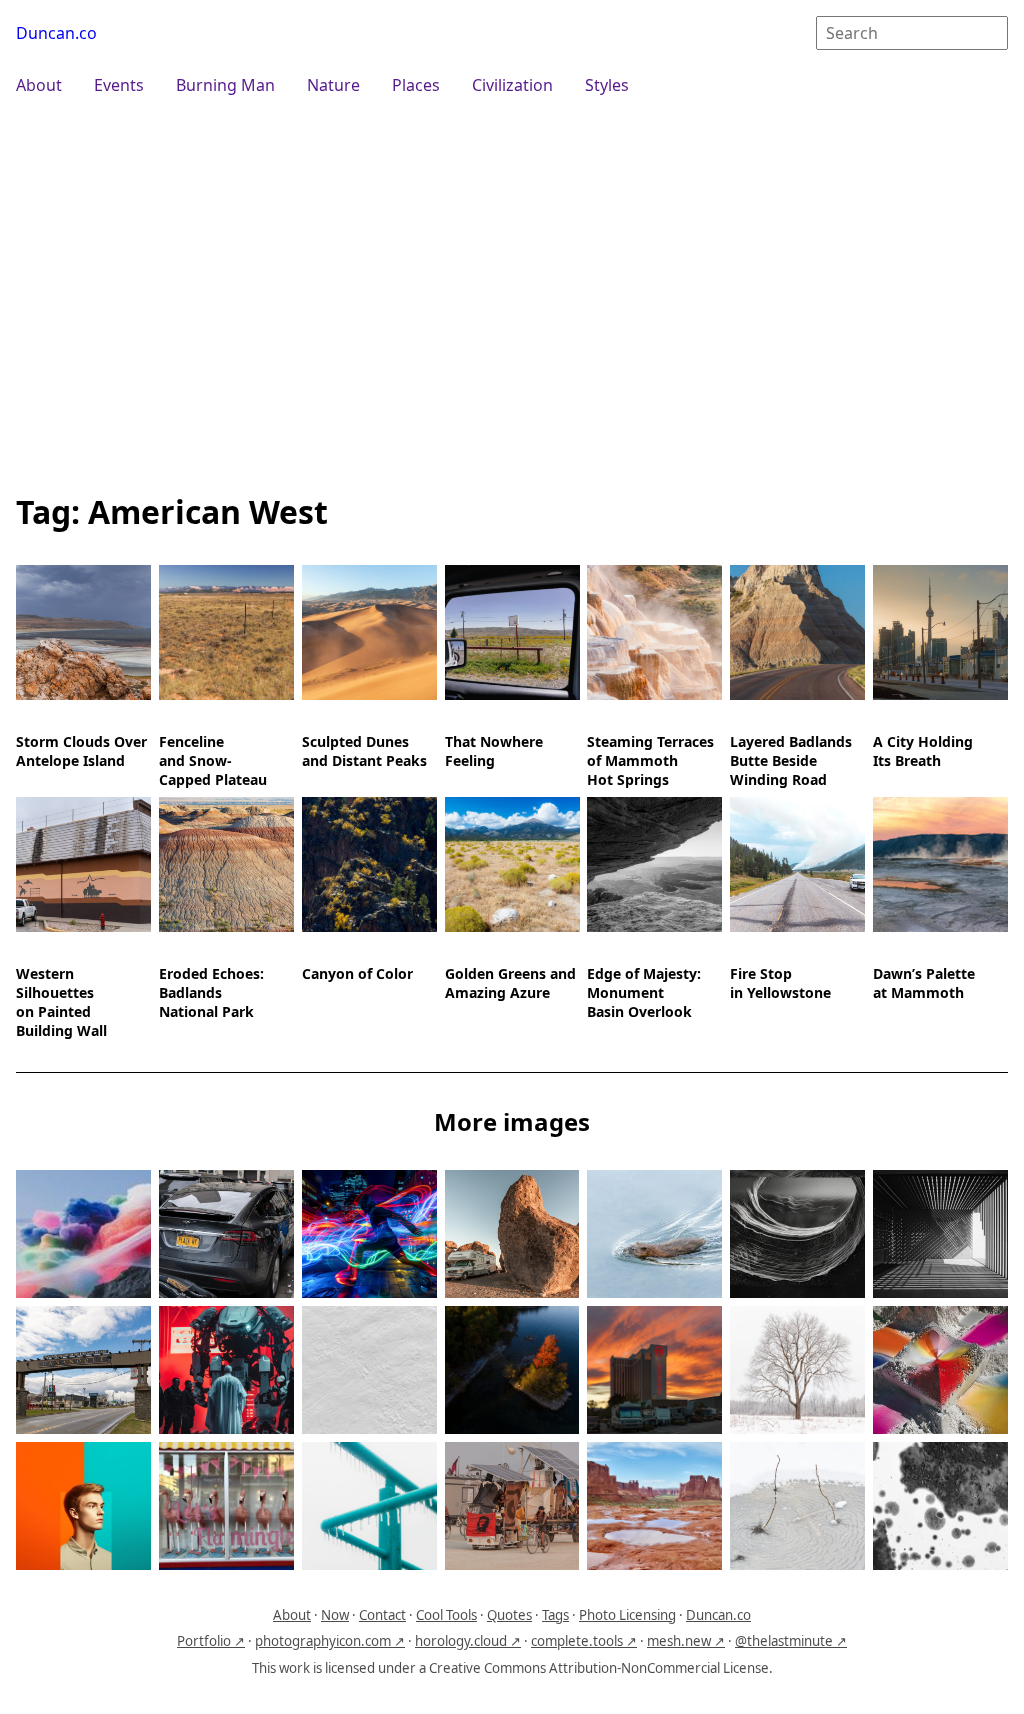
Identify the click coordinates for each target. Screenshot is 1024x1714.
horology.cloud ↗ (468, 1641)
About (39, 85)
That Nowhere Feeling (494, 751)
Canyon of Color (357, 973)
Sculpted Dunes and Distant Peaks (364, 751)
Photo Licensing (627, 1615)
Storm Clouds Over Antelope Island (81, 751)
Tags (555, 1615)
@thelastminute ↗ (791, 1641)
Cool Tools (446, 1615)
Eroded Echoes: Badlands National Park (211, 992)
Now (335, 1615)
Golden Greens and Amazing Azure (510, 983)
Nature (333, 85)
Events (119, 85)
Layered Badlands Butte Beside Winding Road (791, 760)
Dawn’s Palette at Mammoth (924, 983)
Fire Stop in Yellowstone (780, 983)
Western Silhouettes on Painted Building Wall (61, 1002)
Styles (607, 85)
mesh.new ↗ (686, 1641)
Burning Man (225, 85)
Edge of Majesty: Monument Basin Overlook (644, 992)
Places (416, 85)
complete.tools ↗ (584, 1641)
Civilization (512, 85)
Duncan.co (56, 33)
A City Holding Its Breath (923, 751)
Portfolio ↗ (211, 1641)
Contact (382, 1615)
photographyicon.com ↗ (330, 1641)
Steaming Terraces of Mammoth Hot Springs (650, 760)
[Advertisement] (512, 292)
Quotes (509, 1615)
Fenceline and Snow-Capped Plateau (213, 760)
